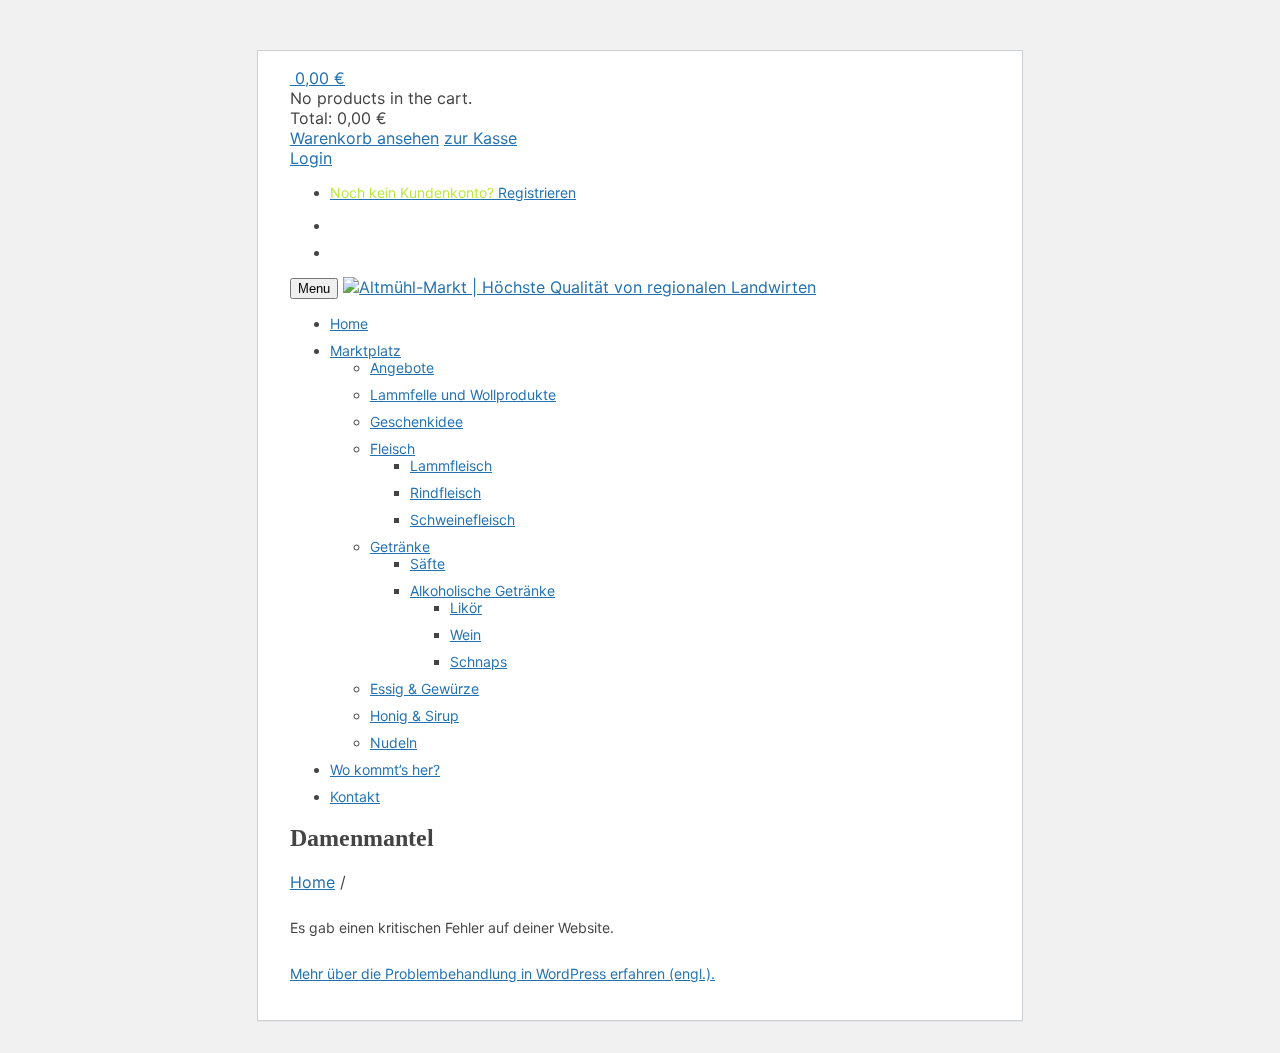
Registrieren (537, 158)
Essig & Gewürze (424, 688)
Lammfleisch (451, 465)
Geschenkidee (416, 421)
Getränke (400, 546)
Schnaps (478, 661)
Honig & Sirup (414, 715)
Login (311, 158)
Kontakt (355, 796)
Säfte (427, 563)
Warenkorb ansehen (364, 138)
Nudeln (393, 742)
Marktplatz (365, 350)
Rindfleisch (445, 492)
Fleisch (392, 448)
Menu (314, 288)
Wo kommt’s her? (385, 769)
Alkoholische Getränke (482, 590)
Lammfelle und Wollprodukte (463, 394)
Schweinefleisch (462, 519)
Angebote (402, 367)
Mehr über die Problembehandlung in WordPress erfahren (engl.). (502, 973)
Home (349, 323)
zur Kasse (480, 138)
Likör (466, 607)
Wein (465, 634)
